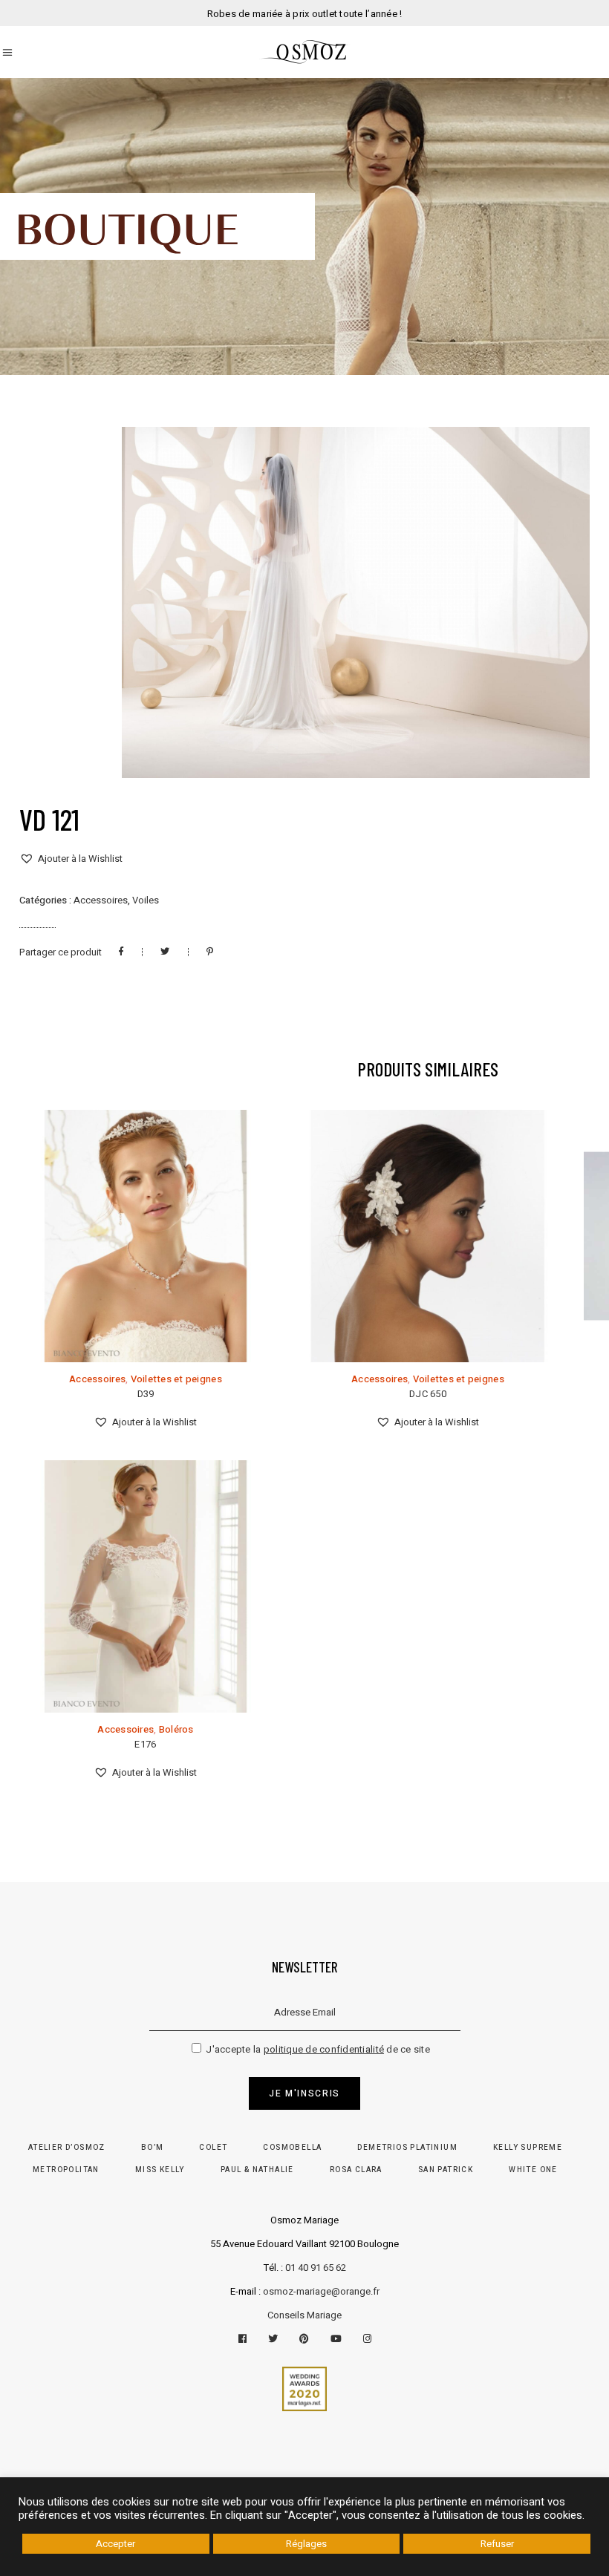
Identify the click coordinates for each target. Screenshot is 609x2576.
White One (533, 2170)
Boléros (176, 1729)
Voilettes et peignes (176, 1379)
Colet (213, 2148)
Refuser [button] (497, 2544)
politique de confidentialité (324, 2049)
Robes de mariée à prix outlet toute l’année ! (305, 14)
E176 (145, 1744)
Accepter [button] (115, 2544)
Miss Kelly (160, 2170)
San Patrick (446, 2170)
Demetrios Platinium (407, 2148)
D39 (146, 1394)
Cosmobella (292, 2148)
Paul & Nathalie (257, 2170)
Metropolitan (66, 2170)
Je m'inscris (304, 2093)
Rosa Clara (356, 2170)
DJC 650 (428, 1394)
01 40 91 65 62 (316, 2268)
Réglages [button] (306, 2544)
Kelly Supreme (528, 2148)
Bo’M (153, 2148)
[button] (71, 859)
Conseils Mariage (304, 2315)
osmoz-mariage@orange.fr (321, 2291)
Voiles (146, 900)
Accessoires (101, 900)
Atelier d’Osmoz (67, 2148)
